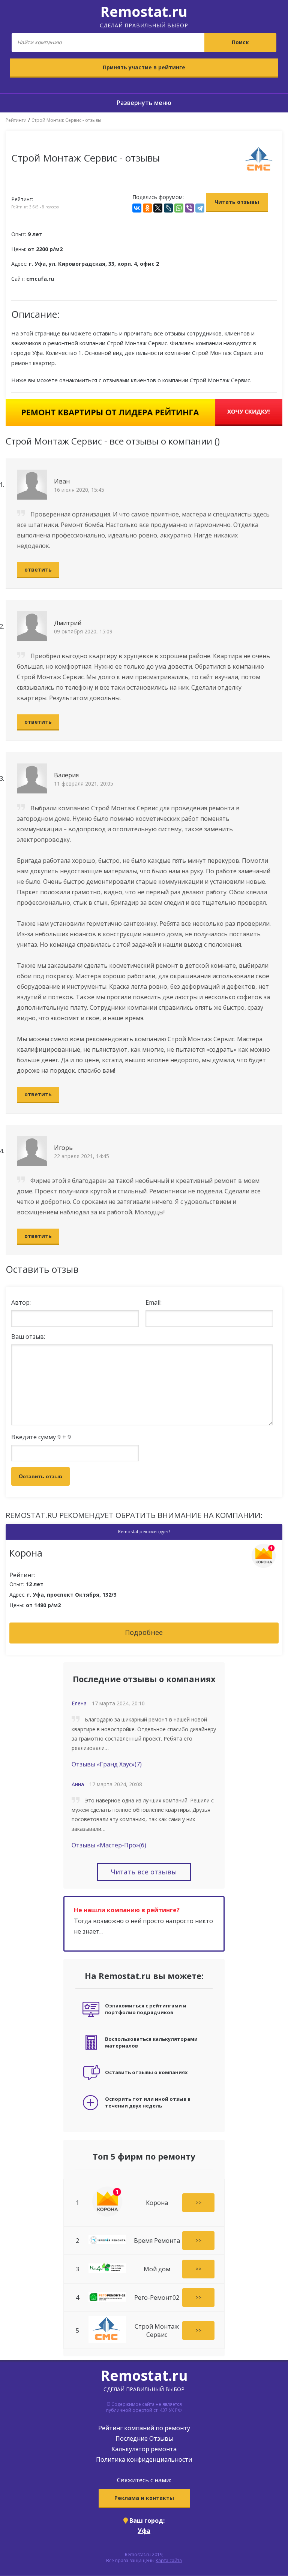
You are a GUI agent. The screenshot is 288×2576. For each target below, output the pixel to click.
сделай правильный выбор (144, 15)
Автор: (21, 1302)
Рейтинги (16, 120)
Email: (154, 1302)
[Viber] (189, 208)
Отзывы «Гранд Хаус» (107, 1764)
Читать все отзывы (144, 1872)
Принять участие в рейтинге (144, 67)
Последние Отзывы (144, 2438)
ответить (38, 570)
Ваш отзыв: (28, 1337)
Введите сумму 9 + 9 (41, 1437)
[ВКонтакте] (137, 208)
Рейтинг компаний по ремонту (144, 2428)
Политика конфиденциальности (144, 2459)
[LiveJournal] (168, 208)
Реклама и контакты (144, 2498)
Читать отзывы (237, 202)
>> (198, 2203)
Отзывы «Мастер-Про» (109, 1845)
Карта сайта (169, 2560)
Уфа (144, 2531)
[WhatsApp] (179, 208)
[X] (158, 208)
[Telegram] (200, 208)
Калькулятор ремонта (144, 2449)
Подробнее (144, 1632)
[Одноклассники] (147, 208)
